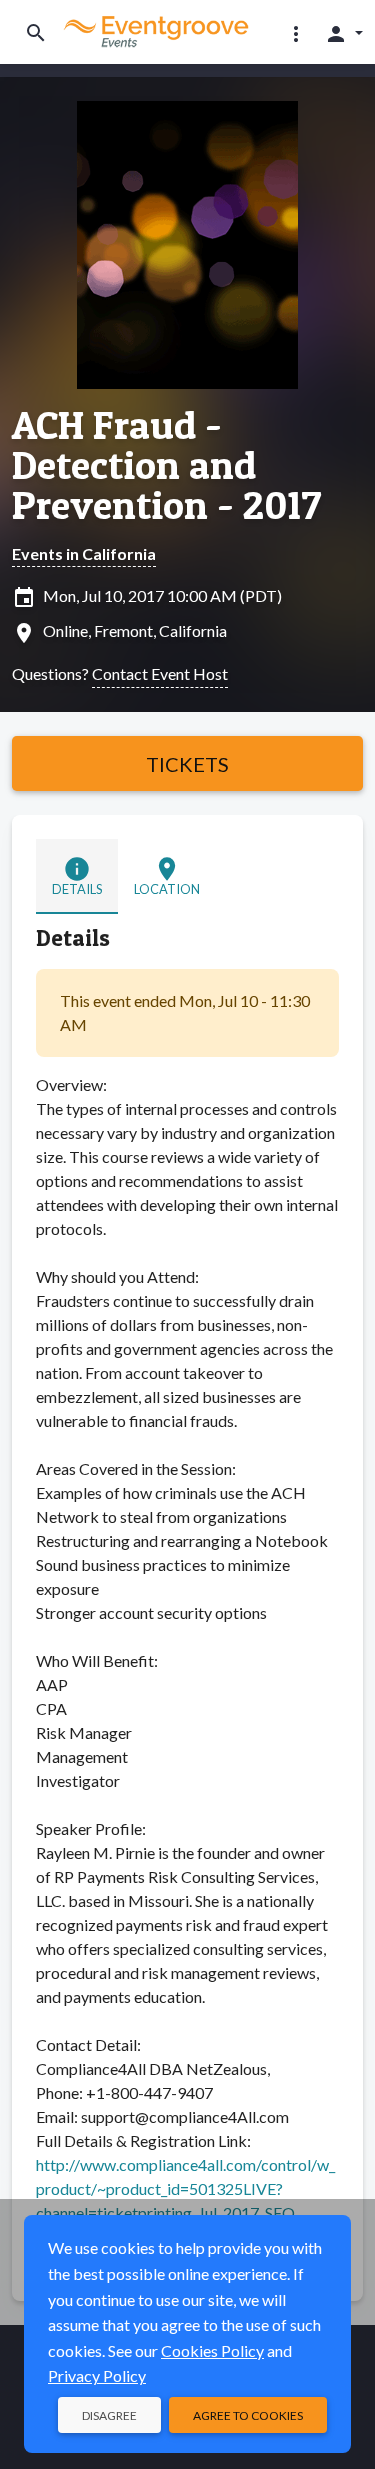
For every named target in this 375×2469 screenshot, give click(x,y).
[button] (296, 33)
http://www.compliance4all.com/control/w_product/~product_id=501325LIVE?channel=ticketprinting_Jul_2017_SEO (185, 2188)
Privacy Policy (97, 2375)
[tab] (77, 876)
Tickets (187, 764)
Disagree (109, 2415)
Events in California (84, 553)
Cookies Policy (212, 2350)
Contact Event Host (160, 673)
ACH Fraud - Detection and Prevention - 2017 (166, 465)
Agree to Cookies (248, 2415)
